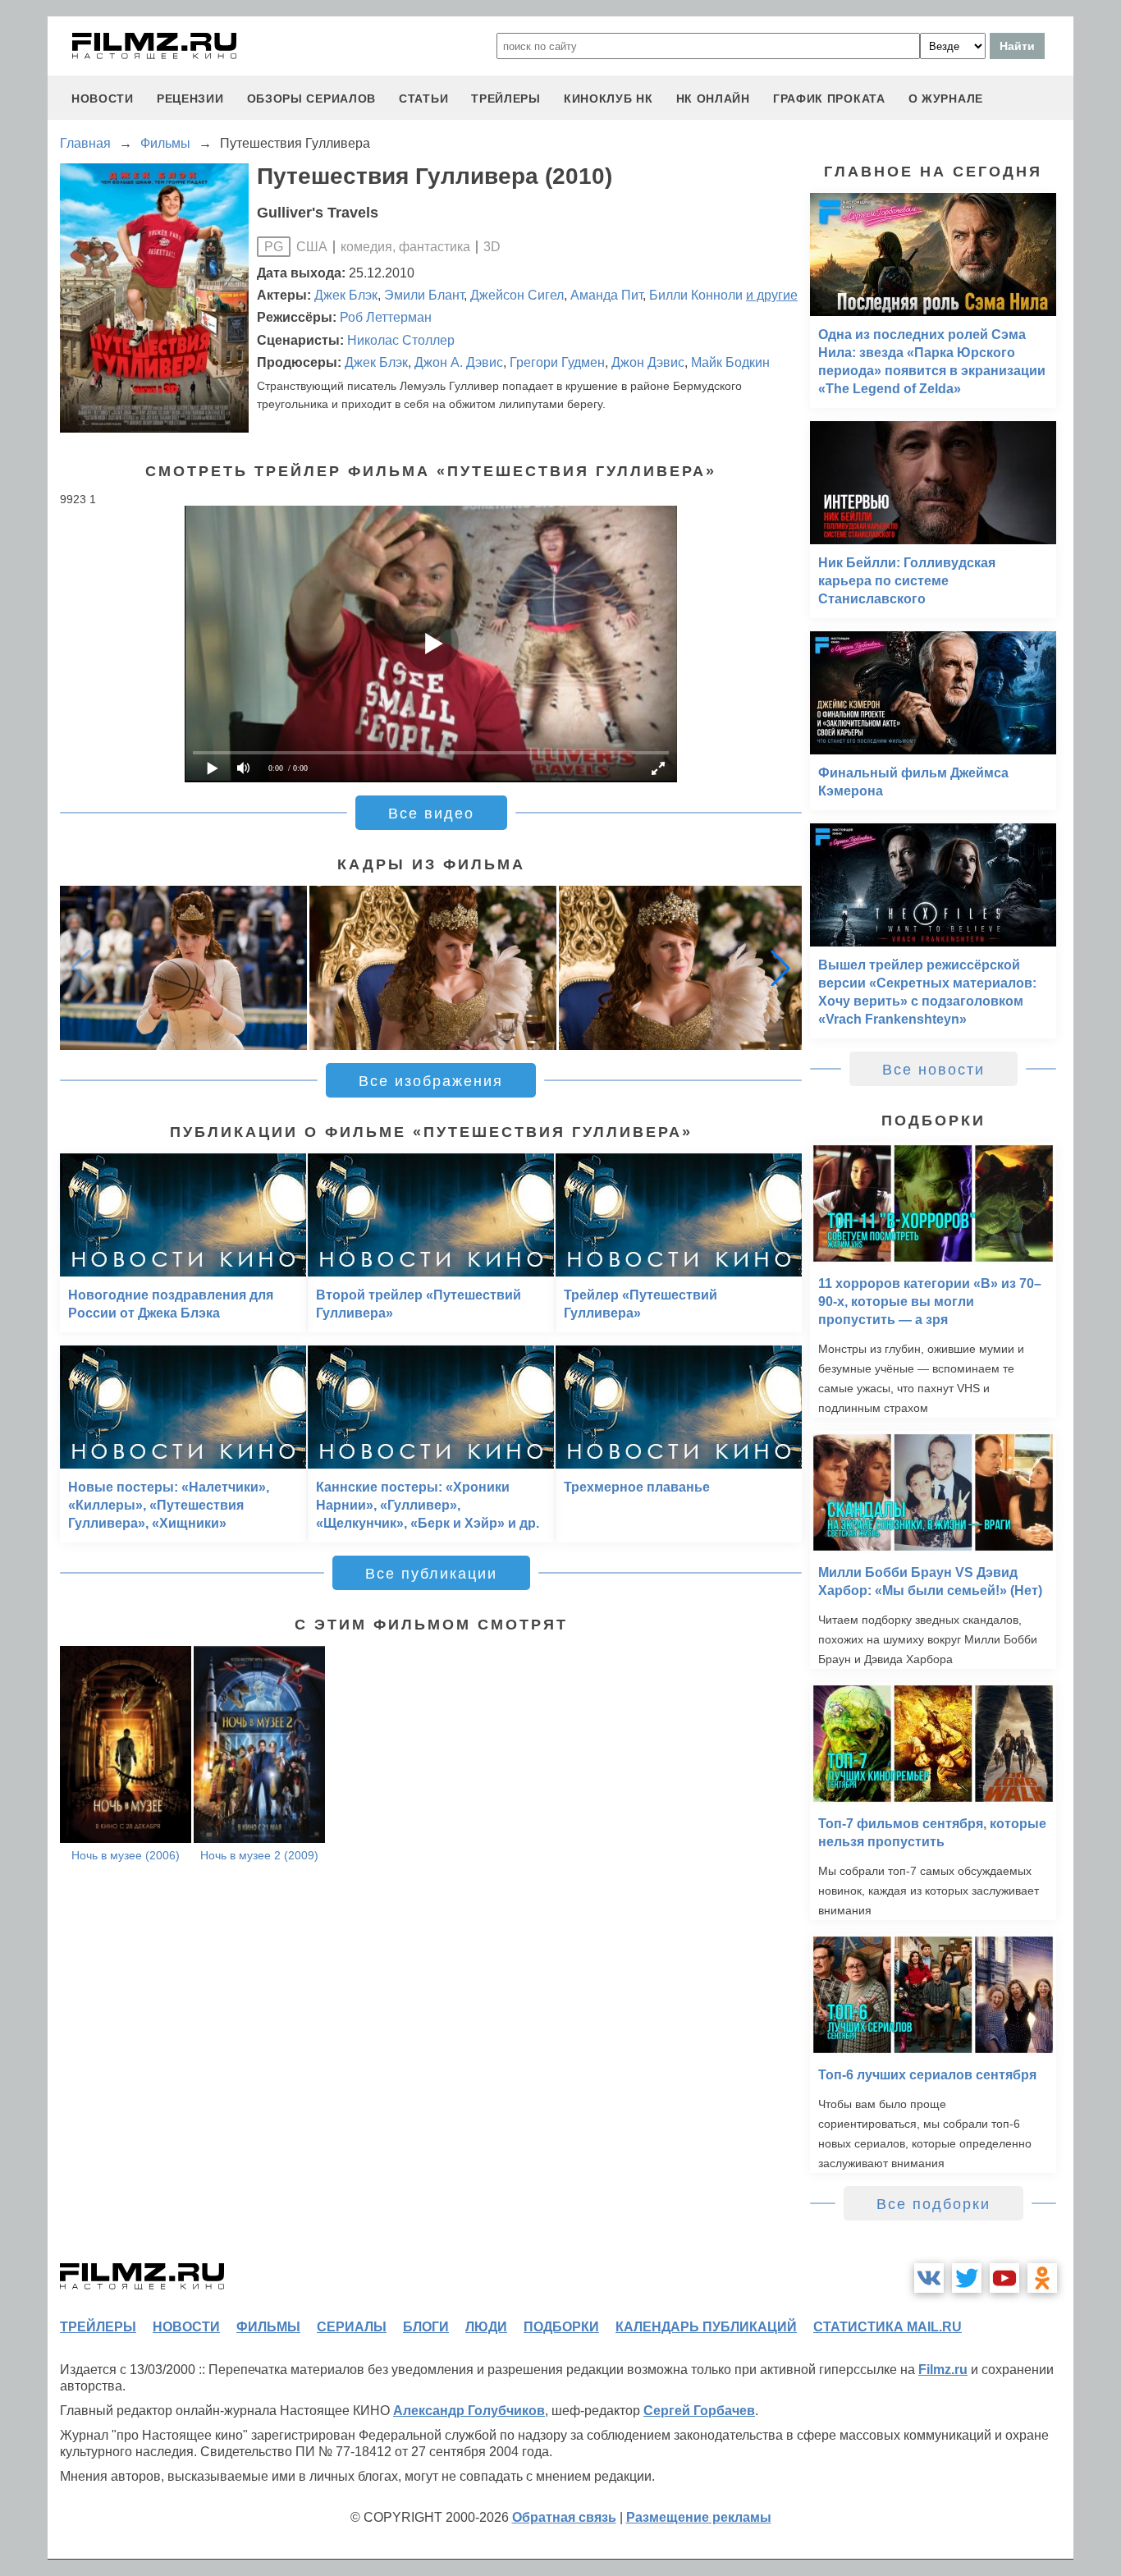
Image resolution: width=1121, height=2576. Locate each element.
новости (103, 99)
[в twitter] (967, 2278)
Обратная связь (564, 2517)
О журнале (946, 99)
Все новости (933, 1070)
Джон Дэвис (648, 362)
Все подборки (933, 2204)
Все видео (431, 814)
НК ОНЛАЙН (713, 99)
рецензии (190, 99)
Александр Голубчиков (469, 2411)
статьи (423, 99)
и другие (772, 295)
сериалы (352, 2327)
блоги (426, 2327)
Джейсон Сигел (517, 295)
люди (486, 2327)
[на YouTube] (1004, 2278)
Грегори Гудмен (557, 362)
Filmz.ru (943, 2370)
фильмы (268, 2327)
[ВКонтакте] (929, 2278)
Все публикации (431, 1574)
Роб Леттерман (386, 317)
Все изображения (431, 1081)
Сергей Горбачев (699, 2411)
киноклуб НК (609, 99)
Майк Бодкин (730, 362)
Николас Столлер (401, 340)
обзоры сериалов (312, 99)
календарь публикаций (706, 2327)
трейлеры (506, 99)
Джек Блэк (346, 295)
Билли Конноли (696, 295)
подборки (561, 2327)
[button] (780, 968)
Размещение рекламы (699, 2517)
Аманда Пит (606, 295)
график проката (829, 99)
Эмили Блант (424, 295)
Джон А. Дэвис (459, 362)
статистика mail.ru (888, 2327)
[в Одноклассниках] (1042, 2278)
